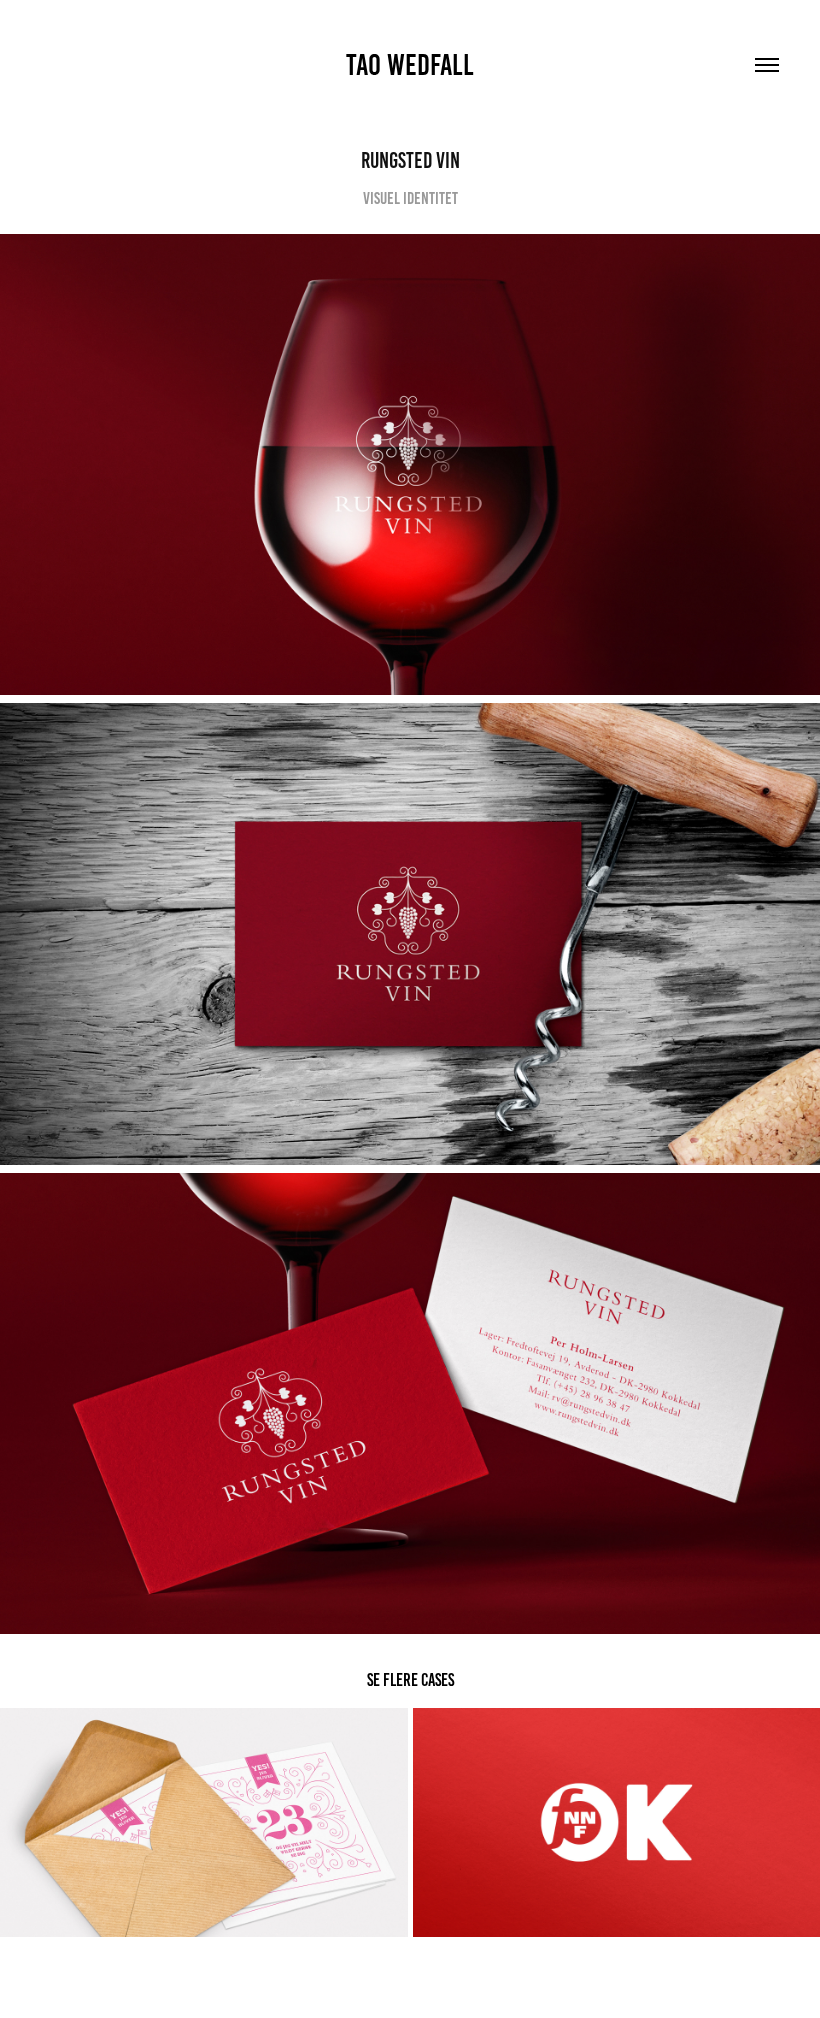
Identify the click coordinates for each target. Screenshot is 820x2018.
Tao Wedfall (410, 65)
